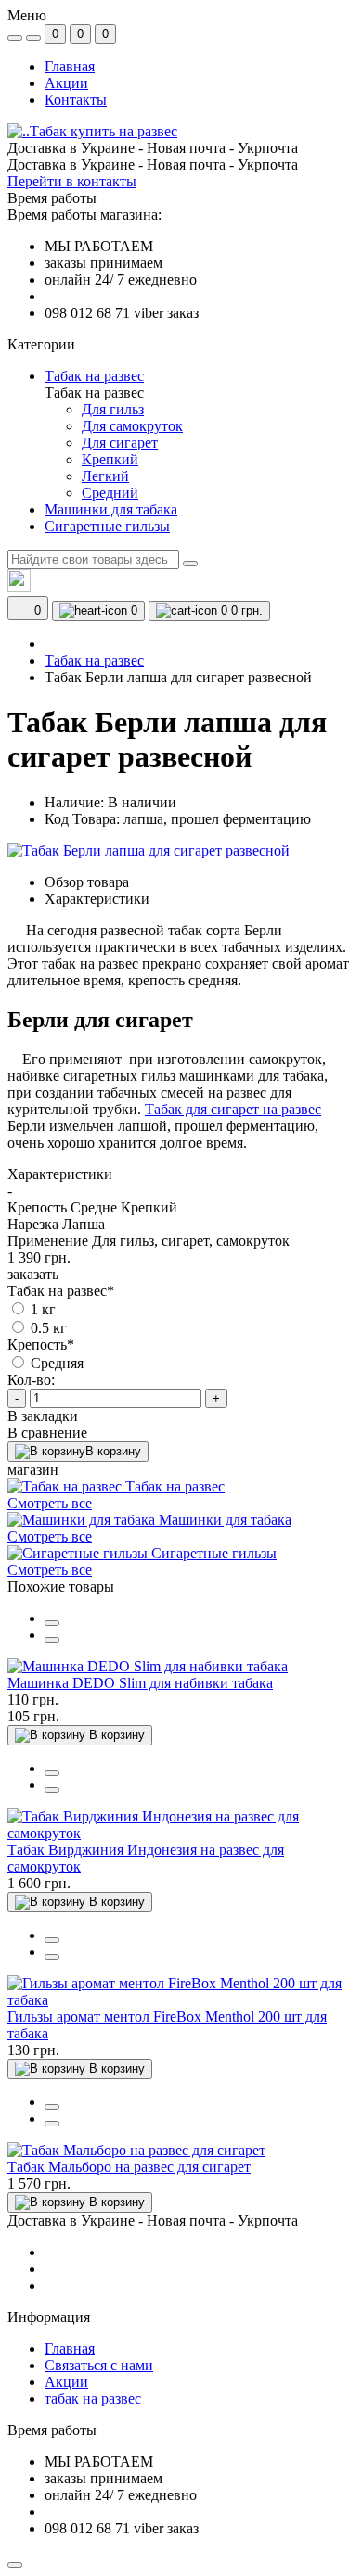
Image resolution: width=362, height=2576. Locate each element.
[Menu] (15, 38)
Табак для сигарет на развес (233, 1109)
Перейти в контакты (72, 181)
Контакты (76, 100)
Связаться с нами (99, 2365)
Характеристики (97, 899)
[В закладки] (52, 1640)
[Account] (33, 38)
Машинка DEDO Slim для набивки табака (140, 1683)
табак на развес (93, 2398)
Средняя (55, 1363)
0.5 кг (47, 1328)
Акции (66, 83)
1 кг (41, 1309)
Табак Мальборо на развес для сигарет (129, 2167)
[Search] (190, 564)
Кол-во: (31, 1380)
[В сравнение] (52, 1623)
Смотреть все (50, 1503)
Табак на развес (94, 660)
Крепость (41, 1345)
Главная (70, 66)
